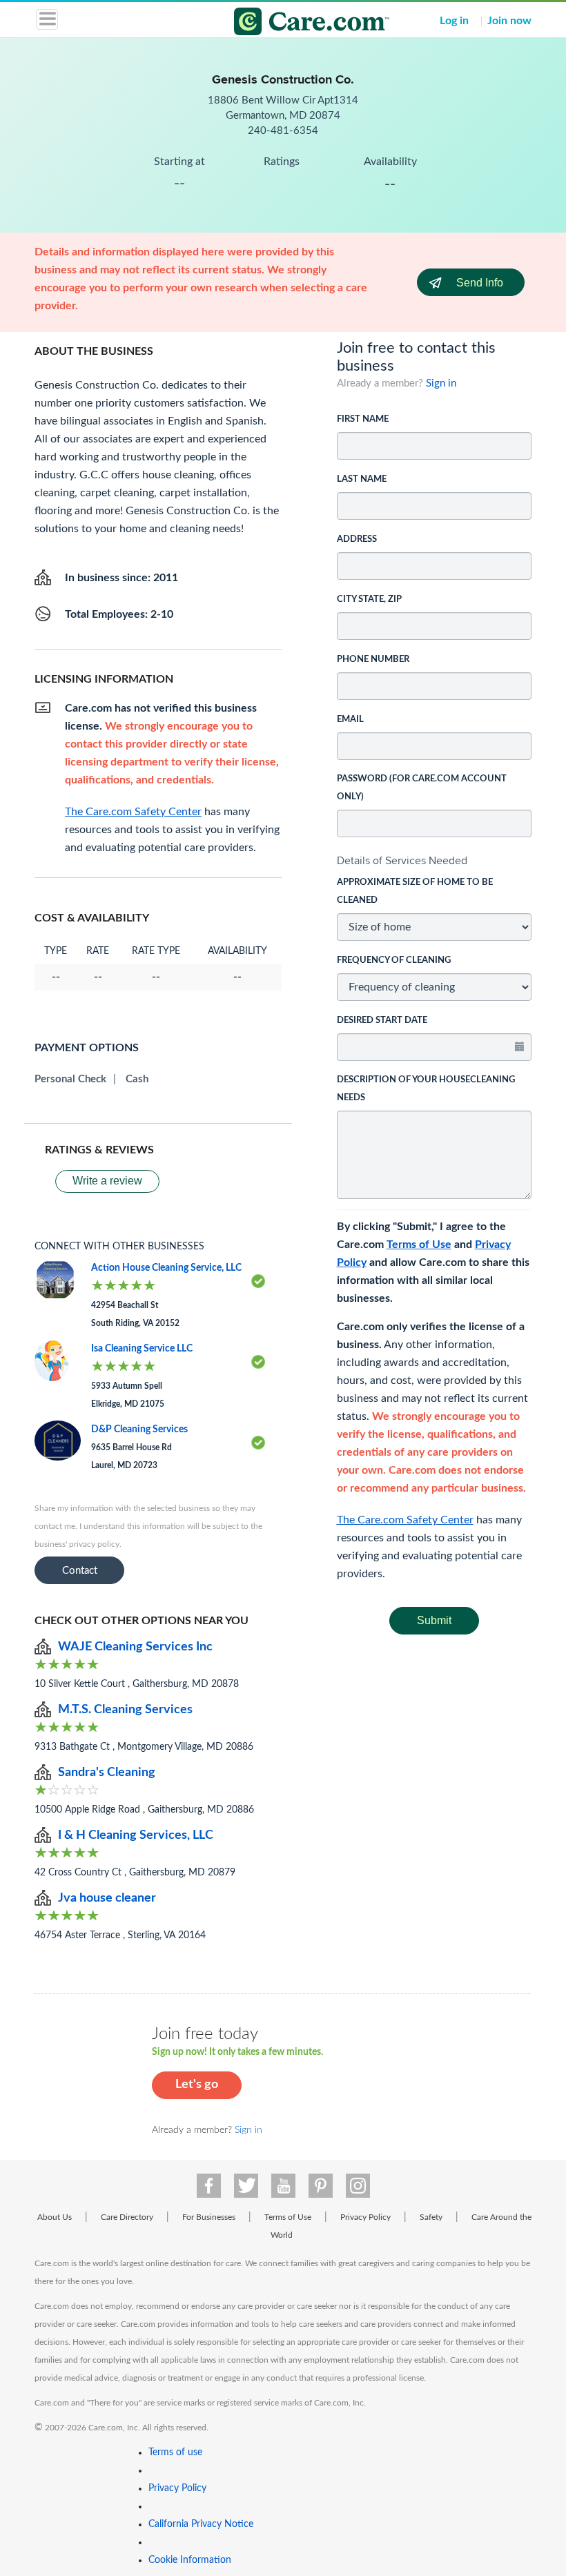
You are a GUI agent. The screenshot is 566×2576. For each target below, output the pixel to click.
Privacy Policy (365, 2217)
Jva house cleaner (107, 1898)
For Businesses (209, 2217)
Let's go (197, 2085)
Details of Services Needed (402, 860)
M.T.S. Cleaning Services (125, 1710)
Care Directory (127, 2217)
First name (363, 419)
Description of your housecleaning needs (426, 1089)
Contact (80, 1571)
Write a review (107, 1181)
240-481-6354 (283, 131)
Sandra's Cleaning (107, 1773)
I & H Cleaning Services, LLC (136, 1835)
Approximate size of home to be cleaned (415, 891)
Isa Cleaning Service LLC (142, 1349)
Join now (509, 21)
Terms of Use (419, 1245)
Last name (362, 479)
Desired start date (382, 1021)
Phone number (373, 660)
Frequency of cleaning (394, 960)
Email (350, 720)
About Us (55, 2217)
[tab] (435, 861)
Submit (434, 1620)
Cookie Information (190, 2560)
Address (357, 539)
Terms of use (175, 2452)
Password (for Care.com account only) (422, 788)
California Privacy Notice (201, 2524)
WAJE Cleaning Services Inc (135, 1647)
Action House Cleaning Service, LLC (166, 1268)
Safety (431, 2217)
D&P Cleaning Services (139, 1430)
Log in (454, 21)
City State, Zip (369, 599)
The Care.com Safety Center (405, 1520)
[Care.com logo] (292, 23)
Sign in (441, 383)
